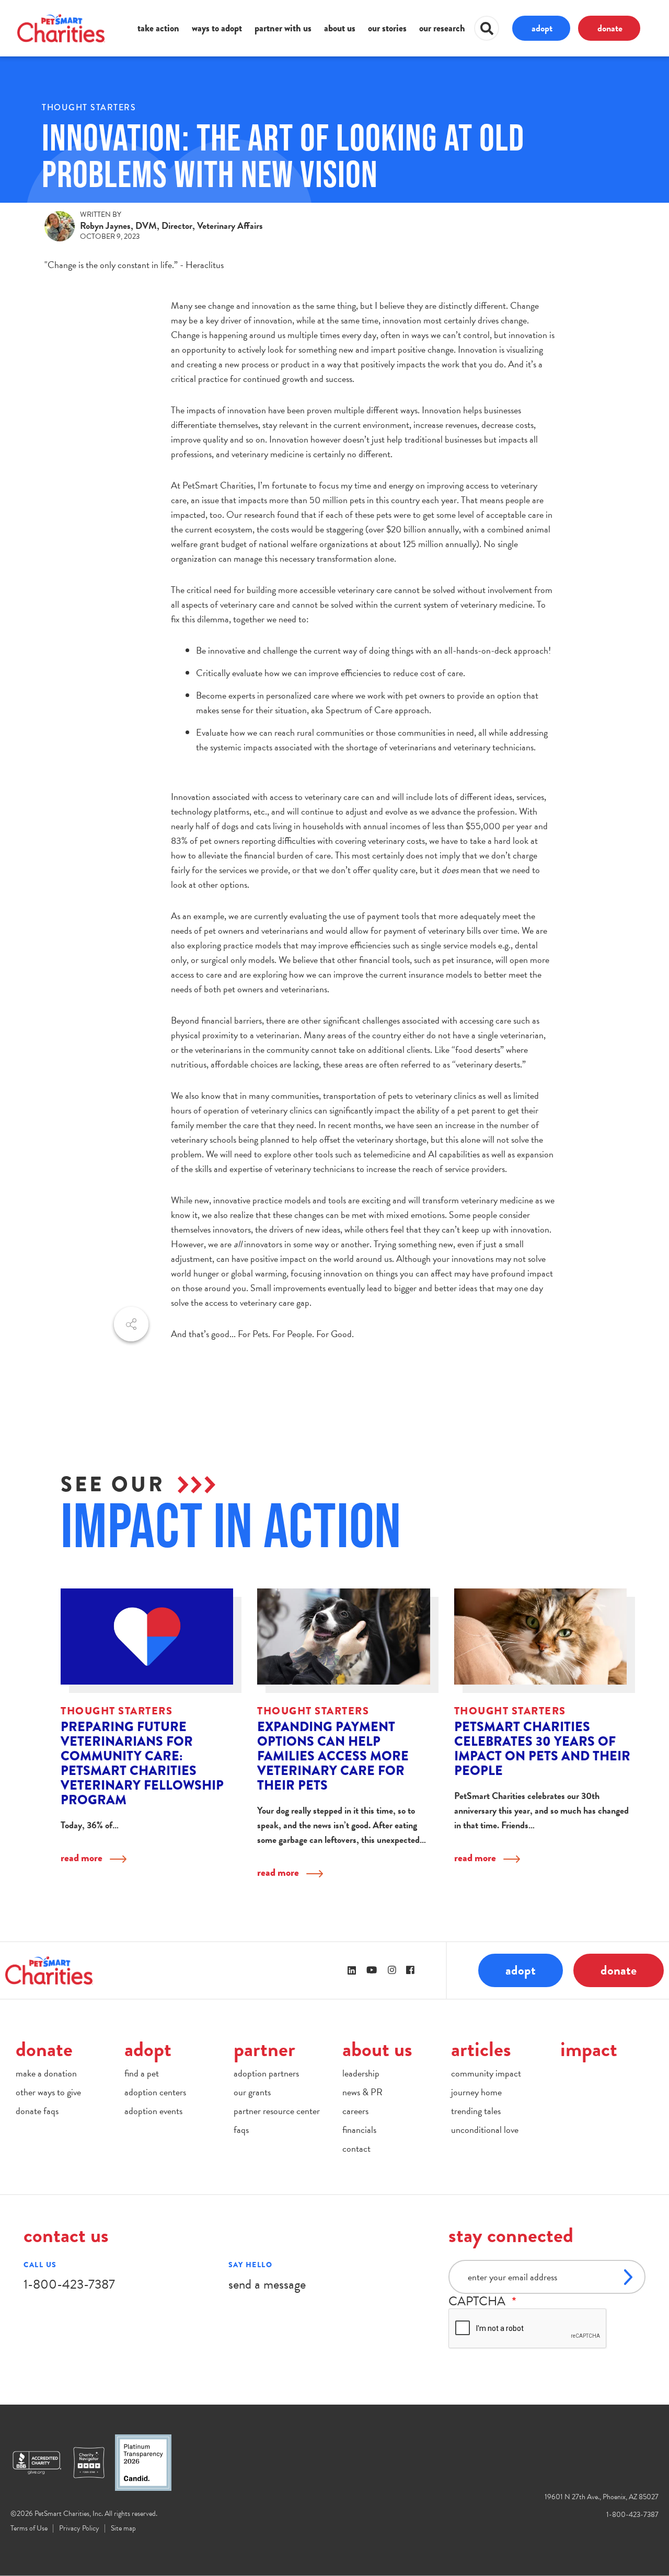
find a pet (142, 2073)
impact (589, 2049)
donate (610, 28)
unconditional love (485, 2130)
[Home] (61, 28)
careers (355, 2111)
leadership (361, 2073)
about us (340, 28)
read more (82, 1858)
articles (481, 2049)
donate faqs (37, 2111)
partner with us (283, 28)
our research (442, 28)
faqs (241, 2130)
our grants (252, 2092)
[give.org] (42, 2463)
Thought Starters (89, 107)
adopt (542, 28)
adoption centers (155, 2092)
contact (356, 2148)
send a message (267, 2284)
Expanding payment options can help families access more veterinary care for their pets (333, 1756)
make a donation (46, 2073)
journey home (476, 2092)
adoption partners (266, 2073)
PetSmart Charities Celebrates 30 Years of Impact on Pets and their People (542, 1749)
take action (158, 28)
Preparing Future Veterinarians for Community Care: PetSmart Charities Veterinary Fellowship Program (142, 1763)
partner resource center (277, 2111)
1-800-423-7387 (69, 2284)
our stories (387, 28)
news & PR (362, 2092)
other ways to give (48, 2092)
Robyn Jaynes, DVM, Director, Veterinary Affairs (171, 225)
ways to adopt (217, 28)
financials (359, 2130)
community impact (486, 2073)
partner (264, 2049)
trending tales (476, 2111)
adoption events (153, 2111)
